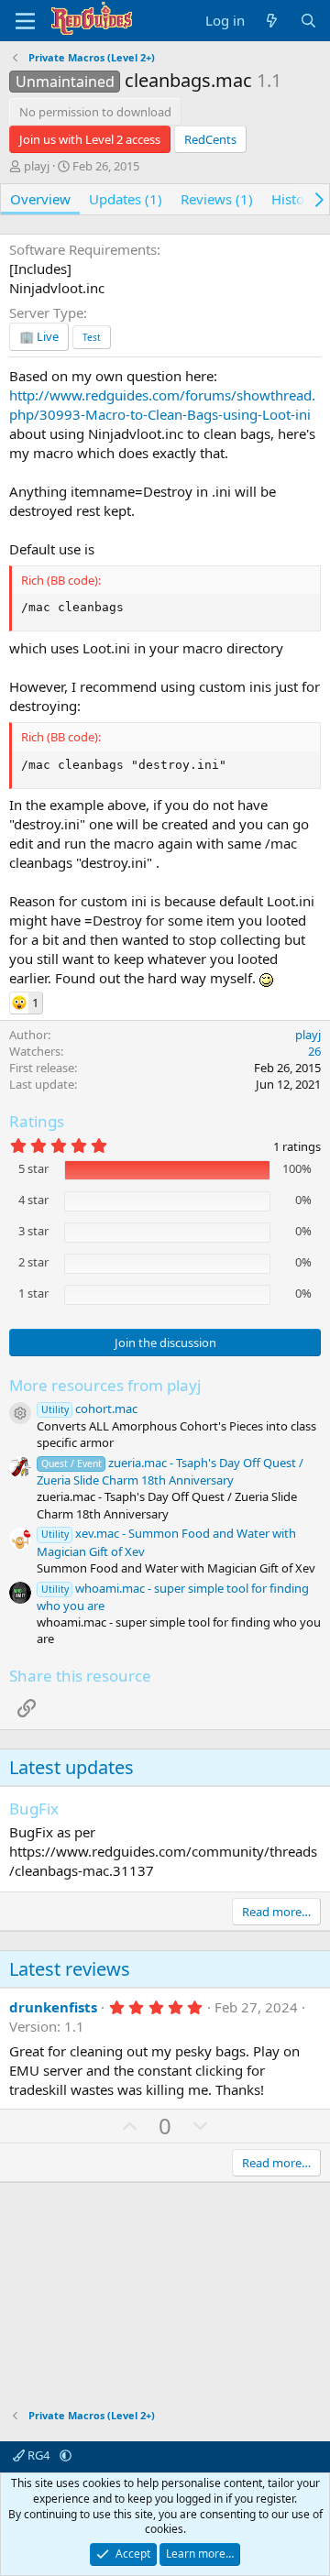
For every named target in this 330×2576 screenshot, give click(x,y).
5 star (33, 1168)
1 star (33, 1293)
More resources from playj (105, 1385)
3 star (33, 1231)
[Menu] (25, 21)
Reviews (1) (217, 199)
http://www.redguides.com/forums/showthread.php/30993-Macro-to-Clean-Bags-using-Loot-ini (162, 405)
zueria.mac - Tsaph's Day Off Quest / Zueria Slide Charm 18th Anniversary (170, 1471)
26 (314, 1051)
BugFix (34, 1809)
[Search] (308, 21)
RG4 (38, 2455)
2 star (33, 1262)
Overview (40, 199)
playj (37, 166)
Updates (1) (126, 199)
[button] (66, 2455)
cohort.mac (89, 1409)
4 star (33, 1200)
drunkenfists (53, 2007)
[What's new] (272, 21)
